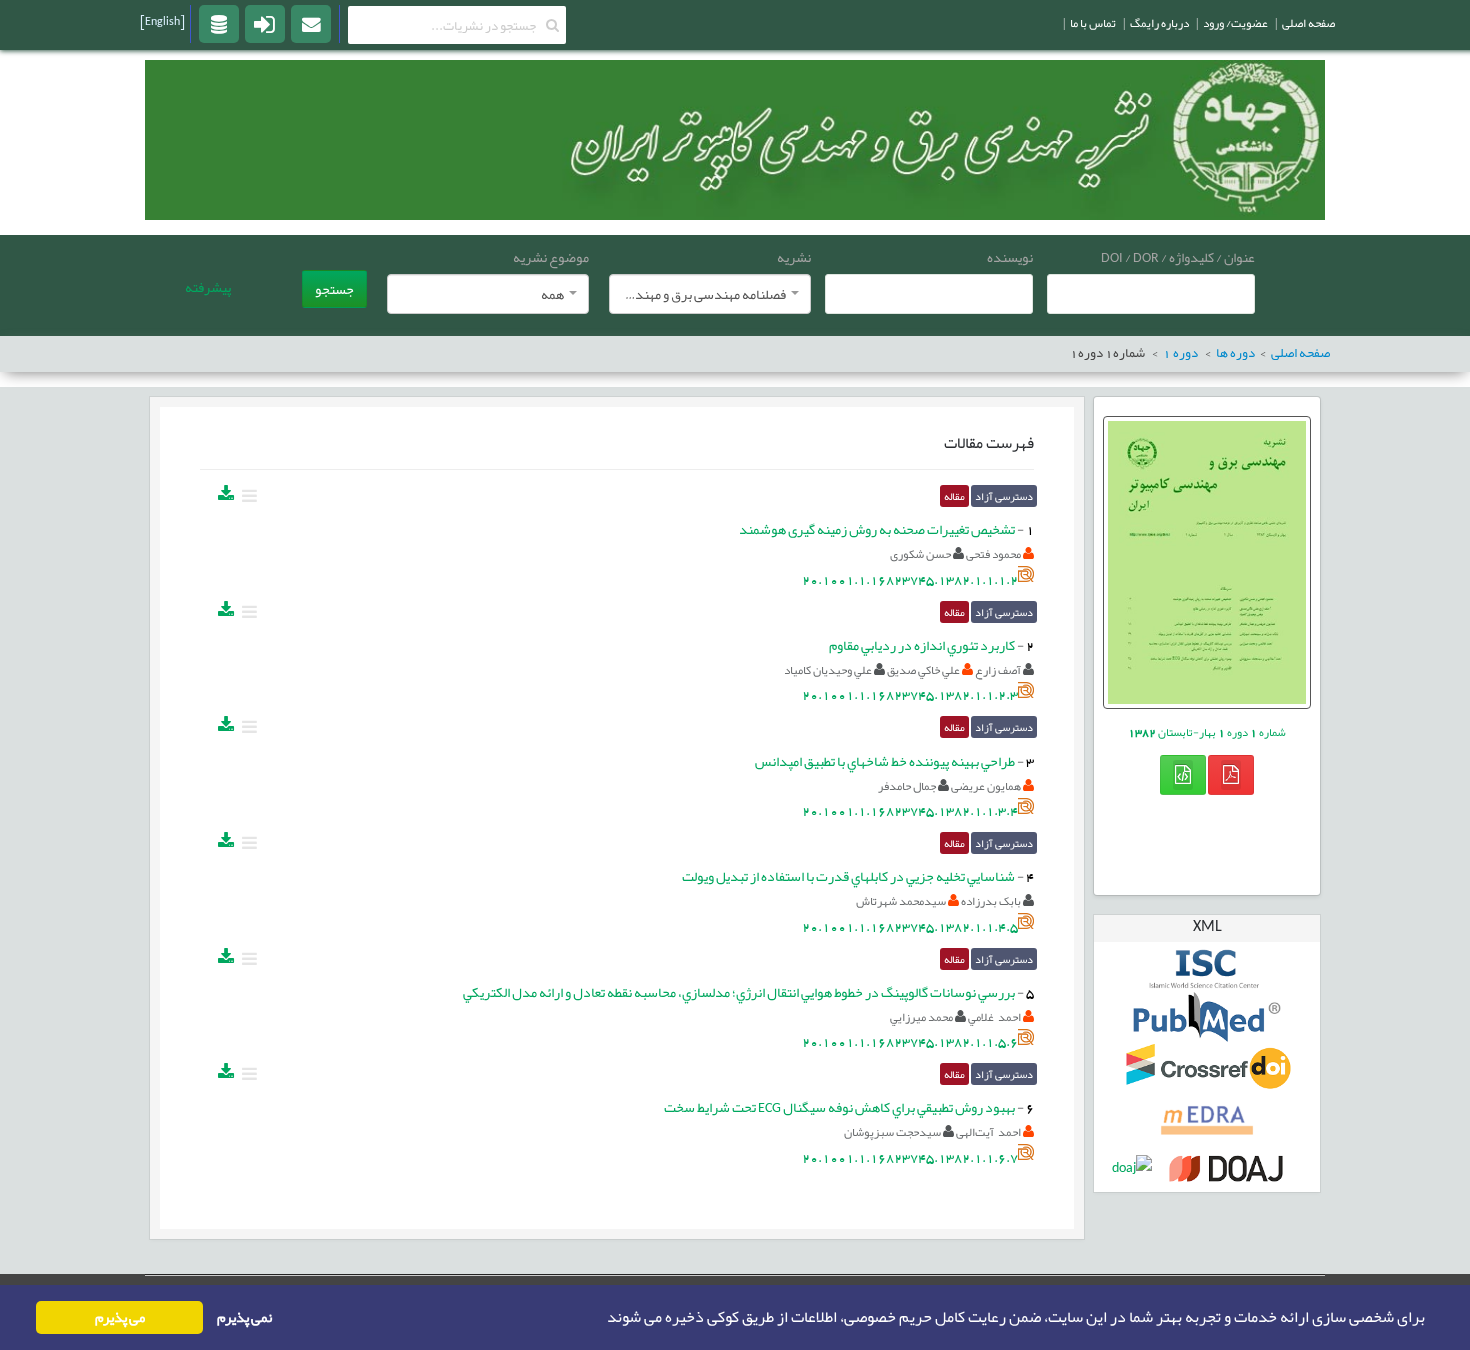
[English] (162, 21)
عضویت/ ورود (1235, 23)
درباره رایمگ (1159, 23)
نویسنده (1010, 257)
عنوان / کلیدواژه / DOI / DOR (1178, 257)
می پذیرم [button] (120, 1317)
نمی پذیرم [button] (244, 1317)
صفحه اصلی (1308, 23)
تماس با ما (1093, 23)
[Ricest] (219, 23)
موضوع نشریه (551, 257)
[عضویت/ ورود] (265, 23)
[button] (601, 1318)
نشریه (794, 257)
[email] (311, 23)
